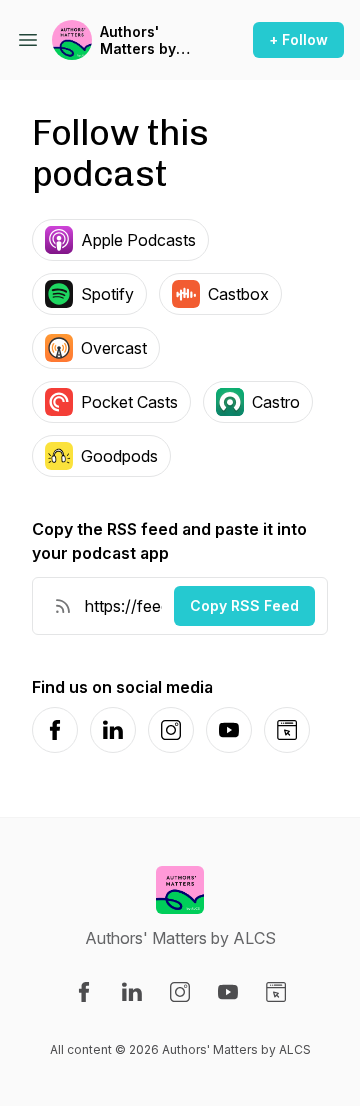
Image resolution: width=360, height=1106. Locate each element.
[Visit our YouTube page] (228, 992)
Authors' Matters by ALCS (138, 40)
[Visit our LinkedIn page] (132, 992)
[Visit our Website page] (276, 992)
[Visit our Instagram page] (180, 992)
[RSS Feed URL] (63, 606)
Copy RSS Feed (244, 605)
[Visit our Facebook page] (84, 992)
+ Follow (298, 39)
